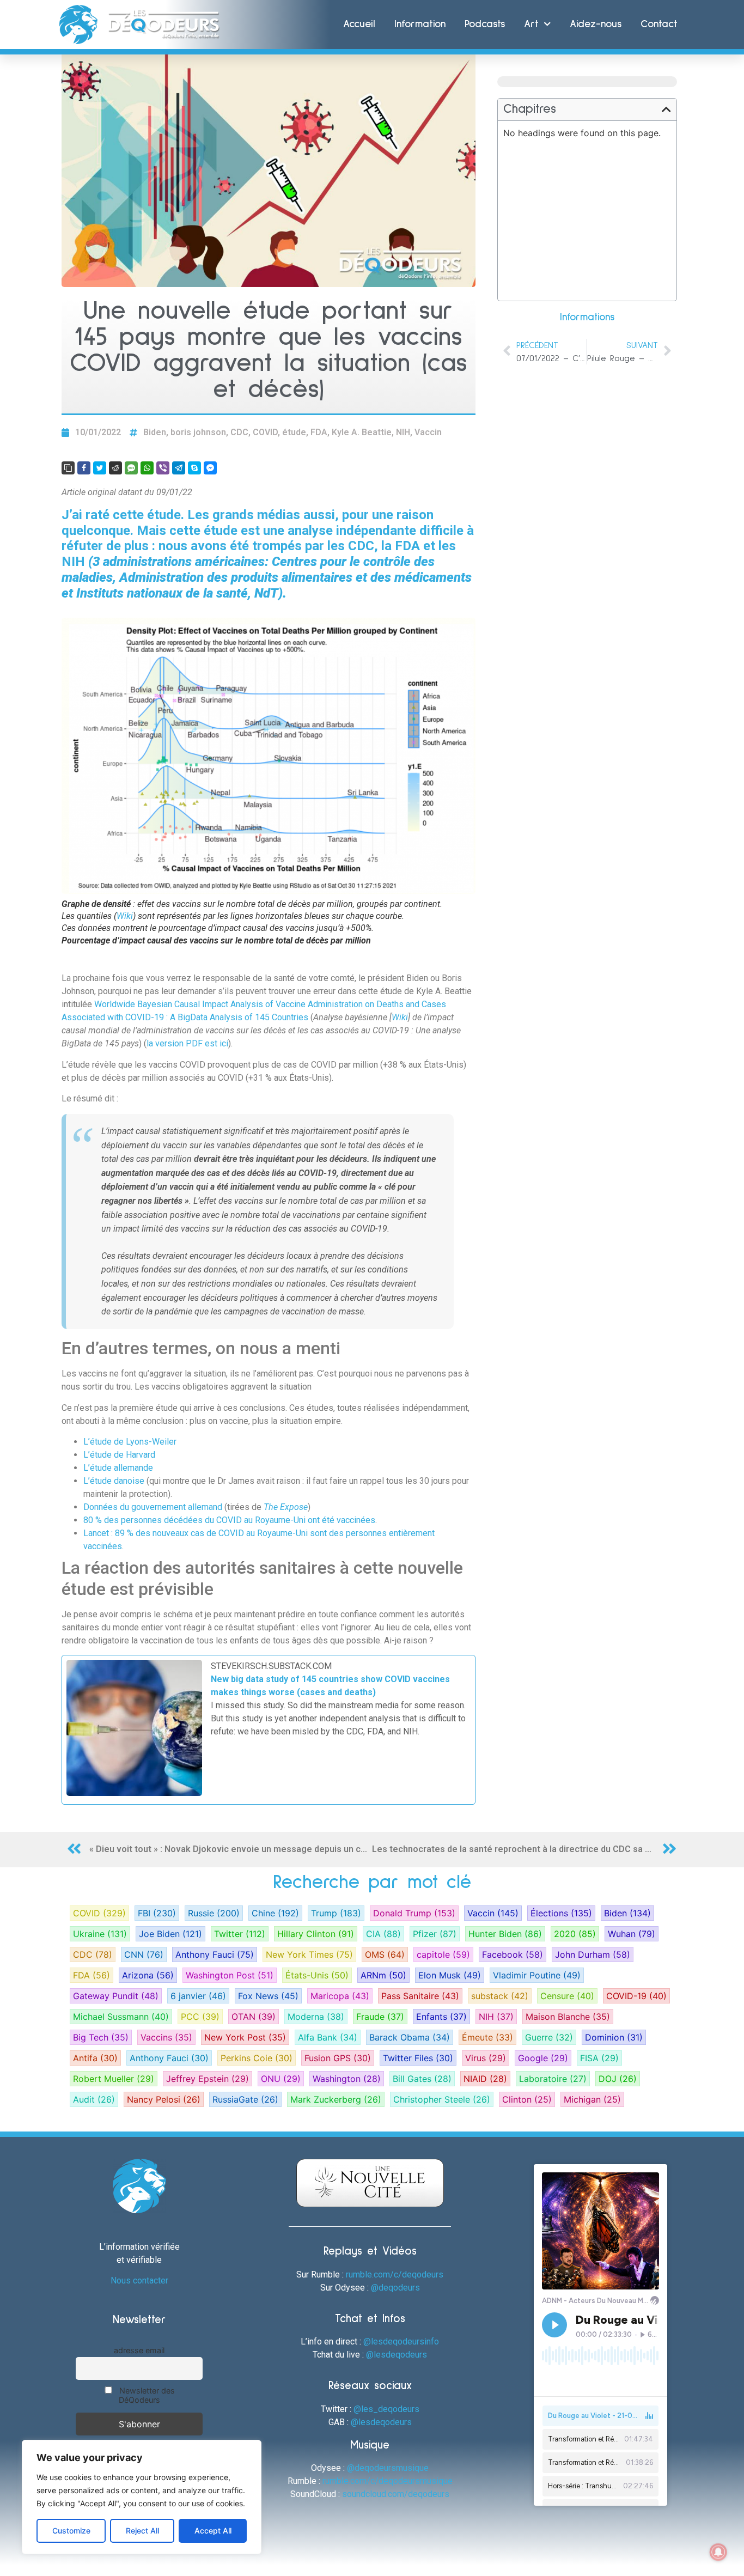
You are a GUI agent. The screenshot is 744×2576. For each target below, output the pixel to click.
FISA (599, 2058)
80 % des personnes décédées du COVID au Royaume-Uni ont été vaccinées (229, 1520)
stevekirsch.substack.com (271, 1666)
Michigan (592, 2099)
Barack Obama (410, 2037)
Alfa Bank (328, 2037)
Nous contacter (139, 2280)
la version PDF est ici (187, 1043)
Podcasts (485, 24)
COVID (265, 432)
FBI (157, 1913)
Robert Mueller (114, 2079)
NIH (403, 432)
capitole (443, 1954)
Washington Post (230, 1975)
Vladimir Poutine (537, 1975)
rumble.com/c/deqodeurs (395, 2274)
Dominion (614, 2037)
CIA (383, 1934)
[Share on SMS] (131, 468)
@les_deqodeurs (386, 2409)
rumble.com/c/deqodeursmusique (388, 2481)
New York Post (245, 2037)
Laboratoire (553, 2079)
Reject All (142, 2531)
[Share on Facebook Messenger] (210, 468)
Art (531, 24)
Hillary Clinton (316, 1934)
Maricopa (340, 1996)
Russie (214, 1913)
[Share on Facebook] (84, 468)
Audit (94, 2099)
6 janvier (198, 1996)
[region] (142, 2497)
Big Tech (101, 2037)
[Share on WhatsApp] (147, 468)
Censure (567, 1996)
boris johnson (198, 432)
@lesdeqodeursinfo (401, 2341)
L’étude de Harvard (119, 1455)
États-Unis (317, 1975)
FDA (319, 432)
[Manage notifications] (718, 2552)
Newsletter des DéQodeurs (146, 2395)
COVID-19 (636, 1996)
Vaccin (428, 432)
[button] (666, 109)
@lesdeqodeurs (397, 2355)
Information (420, 24)
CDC (239, 432)
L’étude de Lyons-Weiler (130, 1442)
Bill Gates (422, 2079)
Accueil (359, 24)
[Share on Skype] (194, 468)
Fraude (380, 2017)
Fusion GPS (338, 2058)
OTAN (254, 2017)
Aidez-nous (596, 24)
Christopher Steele (442, 2099)
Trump (336, 1913)
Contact (659, 24)
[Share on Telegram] (179, 468)
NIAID (485, 2079)
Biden (155, 432)
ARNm (383, 1975)
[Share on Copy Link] (68, 468)
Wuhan (632, 1934)
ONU (281, 2079)
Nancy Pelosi (164, 2099)
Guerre (549, 2037)
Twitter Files (418, 2058)
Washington (347, 2079)
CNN (144, 1954)
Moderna (316, 2017)
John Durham (593, 1954)
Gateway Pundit (116, 1996)
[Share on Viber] (163, 468)
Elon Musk (450, 1975)
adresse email (139, 2350)
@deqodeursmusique (388, 2468)
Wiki (125, 916)
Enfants (441, 2017)
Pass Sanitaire (420, 1996)
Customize (71, 2531)
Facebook (513, 1954)
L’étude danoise (114, 1481)
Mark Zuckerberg (336, 2099)
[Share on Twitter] (100, 468)
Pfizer (435, 1934)
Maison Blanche (568, 2017)
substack (500, 1996)
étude (294, 432)
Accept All (213, 2531)
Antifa (95, 2058)
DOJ (618, 2079)
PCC (200, 2017)
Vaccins (166, 2037)
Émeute (487, 2037)
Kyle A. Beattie (362, 432)
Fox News (268, 1996)
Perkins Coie (257, 2058)
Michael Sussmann (121, 2017)
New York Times (309, 1954)
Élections (561, 1913)
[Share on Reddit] (115, 468)
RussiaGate (245, 2099)
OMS (385, 1954)
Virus (486, 2058)
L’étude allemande (118, 1468)
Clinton (527, 2099)
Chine (275, 1913)
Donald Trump (414, 1913)
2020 (575, 1934)
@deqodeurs (395, 2288)
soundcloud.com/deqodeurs (396, 2494)
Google (543, 2058)
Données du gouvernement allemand (153, 1507)
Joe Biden (170, 1934)
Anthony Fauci (215, 1954)
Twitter (240, 1934)
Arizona (148, 1975)
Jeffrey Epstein (208, 2079)
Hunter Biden (505, 1934)
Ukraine (100, 1934)
